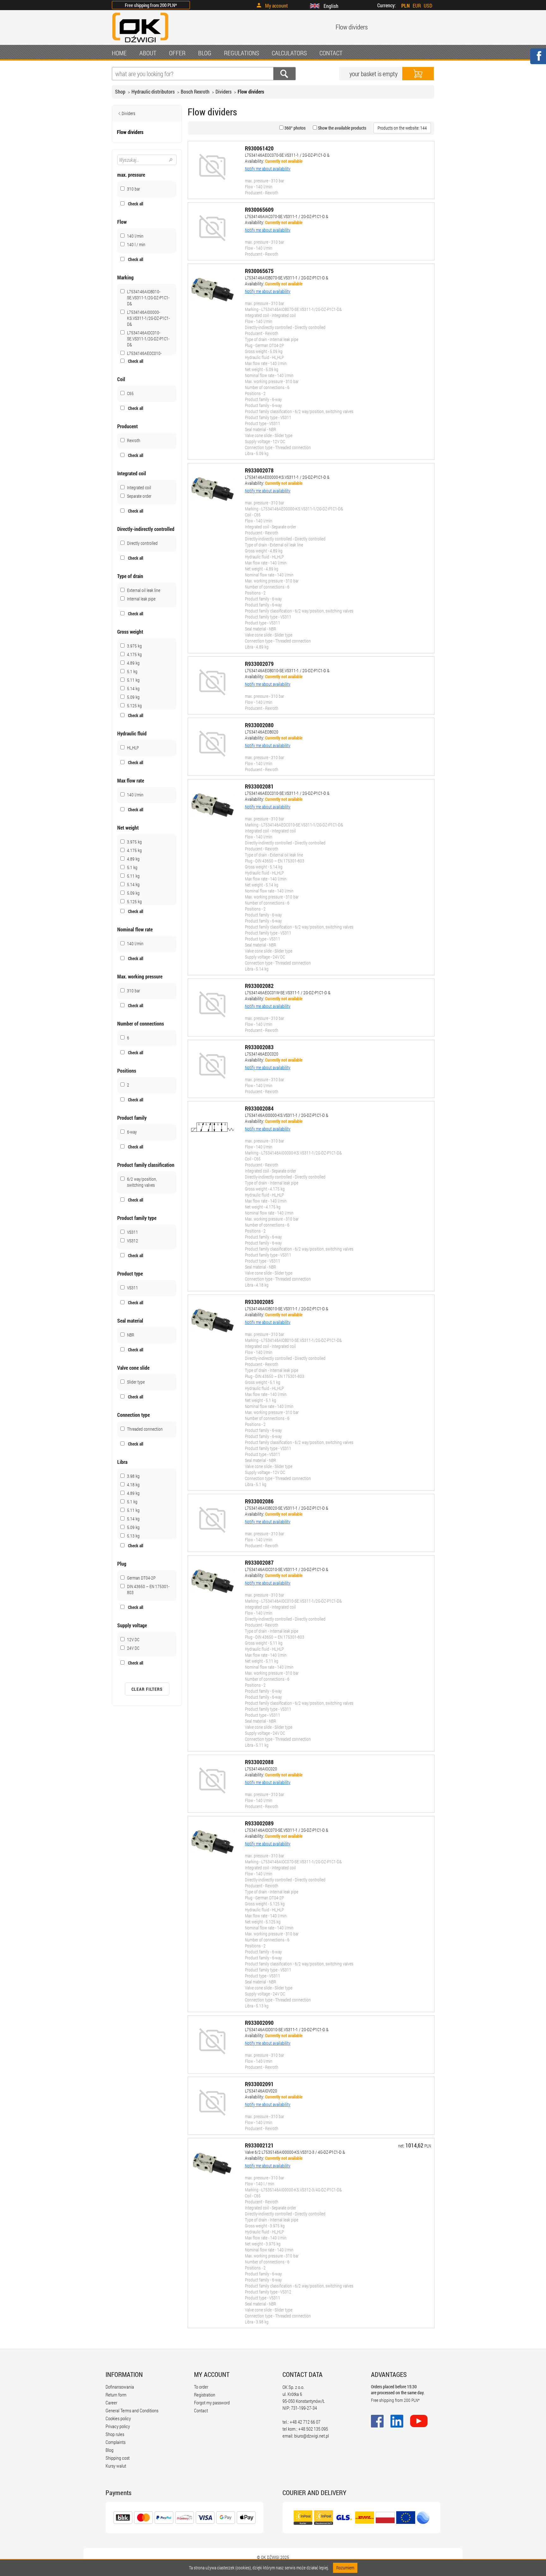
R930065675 (259, 271)
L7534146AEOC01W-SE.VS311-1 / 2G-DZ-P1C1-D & (288, 993)
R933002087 (259, 1562)
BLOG (205, 53)
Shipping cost (118, 2458)
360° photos (294, 128)
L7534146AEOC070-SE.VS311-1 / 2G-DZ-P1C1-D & (287, 155)
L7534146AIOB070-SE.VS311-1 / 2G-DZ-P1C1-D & (287, 278)
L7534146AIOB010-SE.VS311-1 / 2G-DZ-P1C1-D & (287, 1309)
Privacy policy (118, 2426)
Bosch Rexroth (195, 91)
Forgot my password (212, 2402)
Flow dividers (251, 91)
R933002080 (259, 725)
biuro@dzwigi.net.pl (312, 2436)
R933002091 (259, 2084)
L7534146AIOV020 (261, 2091)
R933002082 (259, 986)
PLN (406, 6)
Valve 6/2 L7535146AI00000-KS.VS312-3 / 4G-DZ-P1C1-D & (295, 2152)
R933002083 (259, 1047)
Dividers (224, 91)
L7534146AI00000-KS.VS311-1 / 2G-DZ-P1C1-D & (287, 1115)
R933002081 (259, 786)
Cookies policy (118, 2418)
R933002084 (259, 1108)
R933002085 (259, 1302)
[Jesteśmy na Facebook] (538, 60)
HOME (119, 53)
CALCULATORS (289, 53)
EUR (417, 6)
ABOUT (148, 53)
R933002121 (259, 2145)
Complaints (115, 2442)
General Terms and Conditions (132, 2410)
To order (201, 2387)
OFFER (177, 53)
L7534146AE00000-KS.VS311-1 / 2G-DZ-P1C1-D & (287, 477)
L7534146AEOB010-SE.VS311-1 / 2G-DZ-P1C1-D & (287, 670)
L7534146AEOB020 (262, 732)
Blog (109, 2450)
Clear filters (147, 1689)
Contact (201, 2410)
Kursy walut (116, 2466)
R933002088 (259, 1762)
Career (111, 2402)
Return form (116, 2395)
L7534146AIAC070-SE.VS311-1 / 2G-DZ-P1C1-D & (287, 216)
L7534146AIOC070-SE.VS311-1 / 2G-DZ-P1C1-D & (287, 1830)
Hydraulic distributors (153, 91)
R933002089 (259, 1823)
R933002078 (259, 470)
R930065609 (259, 210)
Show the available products (342, 128)
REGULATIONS (242, 53)
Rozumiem (345, 2568)
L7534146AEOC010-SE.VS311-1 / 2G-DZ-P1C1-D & (287, 793)
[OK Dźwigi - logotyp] (140, 43)
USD (428, 6)
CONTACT (331, 53)
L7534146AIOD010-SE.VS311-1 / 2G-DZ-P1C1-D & (287, 2029)
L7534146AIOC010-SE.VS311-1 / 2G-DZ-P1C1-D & (287, 1569)
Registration (205, 2395)
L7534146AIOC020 (261, 1769)
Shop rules (115, 2434)
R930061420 (259, 148)
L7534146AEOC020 (262, 1054)
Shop (120, 91)
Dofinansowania (120, 2387)
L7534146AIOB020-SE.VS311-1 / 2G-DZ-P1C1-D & (287, 1508)
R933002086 (259, 1501)
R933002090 (259, 2023)
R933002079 (259, 664)
